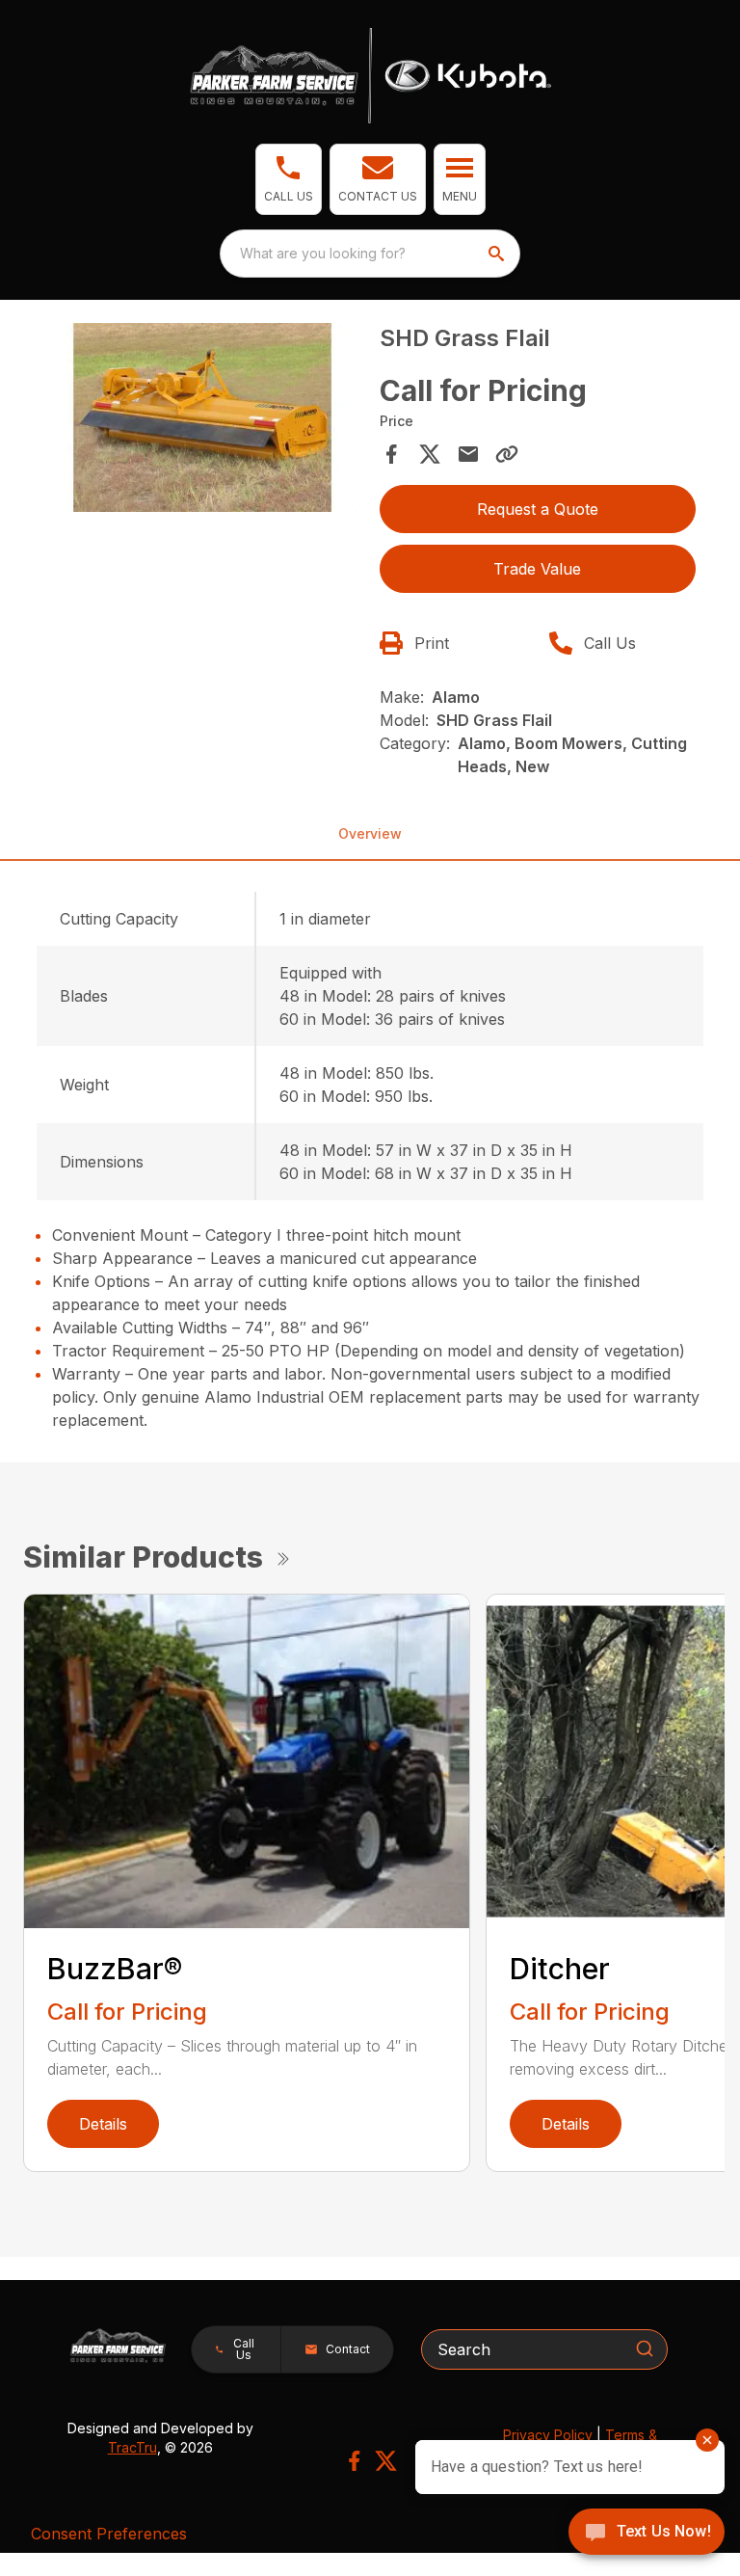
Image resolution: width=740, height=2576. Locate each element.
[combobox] (370, 254)
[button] (289, 179)
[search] (498, 254)
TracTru (132, 2447)
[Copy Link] (507, 454)
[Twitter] (386, 2461)
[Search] (645, 2348)
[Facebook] (354, 2461)
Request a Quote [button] (538, 509)
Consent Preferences (109, 2534)
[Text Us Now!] (647, 2534)
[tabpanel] (202, 421)
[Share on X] (430, 454)
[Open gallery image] (202, 418)
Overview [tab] (370, 833)
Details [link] (103, 2124)
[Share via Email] (468, 454)
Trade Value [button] (537, 569)
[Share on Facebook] (391, 454)
